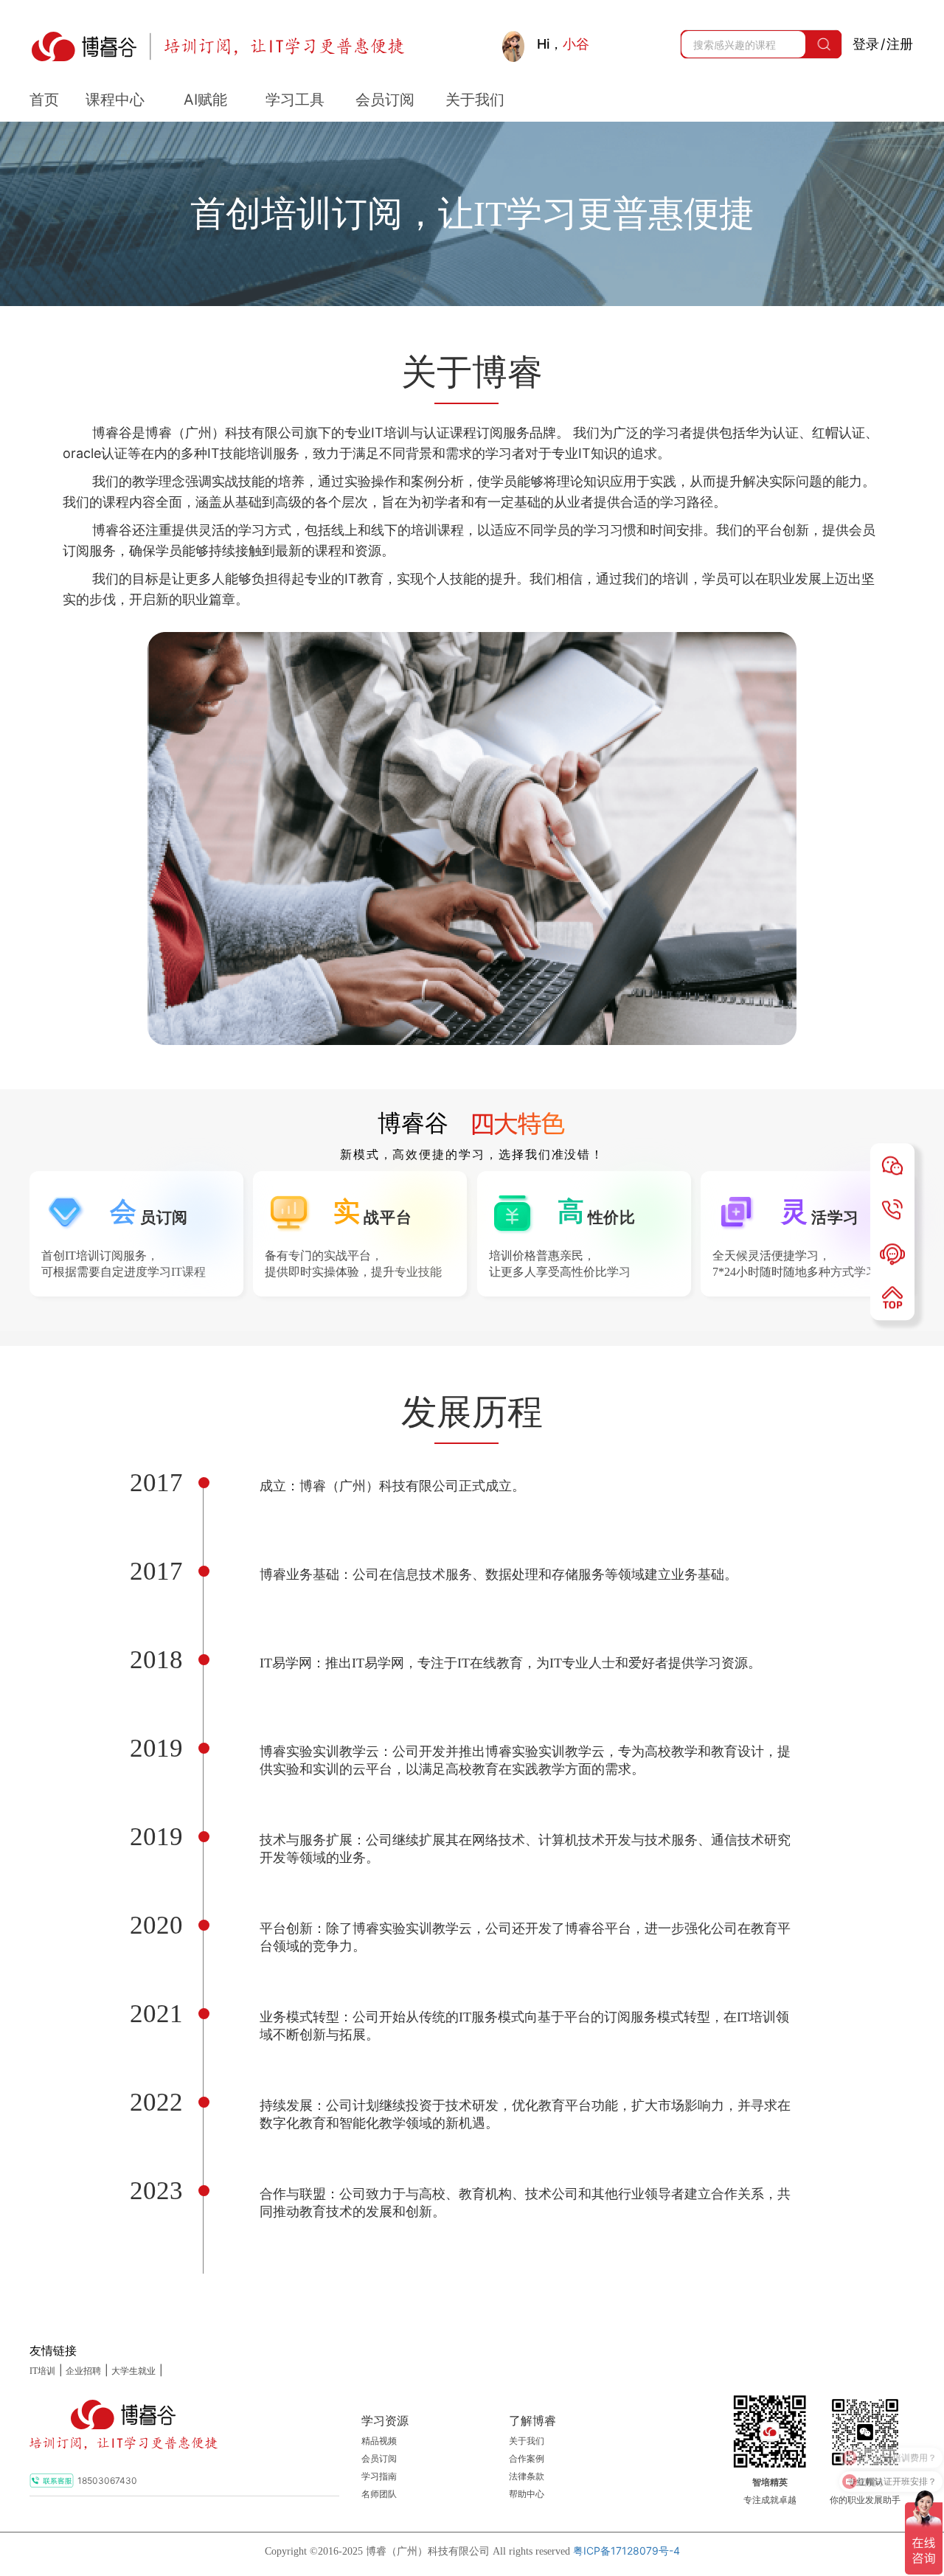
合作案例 (527, 2459)
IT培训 (42, 2371)
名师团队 (379, 2494)
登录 (866, 44)
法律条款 (527, 2476)
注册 (900, 44)
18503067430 (107, 2480)
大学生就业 (133, 2371)
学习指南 (379, 2476)
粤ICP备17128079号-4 (627, 2551)
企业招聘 (83, 2371)
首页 (44, 100)
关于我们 (527, 2441)
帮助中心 (527, 2494)
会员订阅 (379, 2459)
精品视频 (379, 2441)
